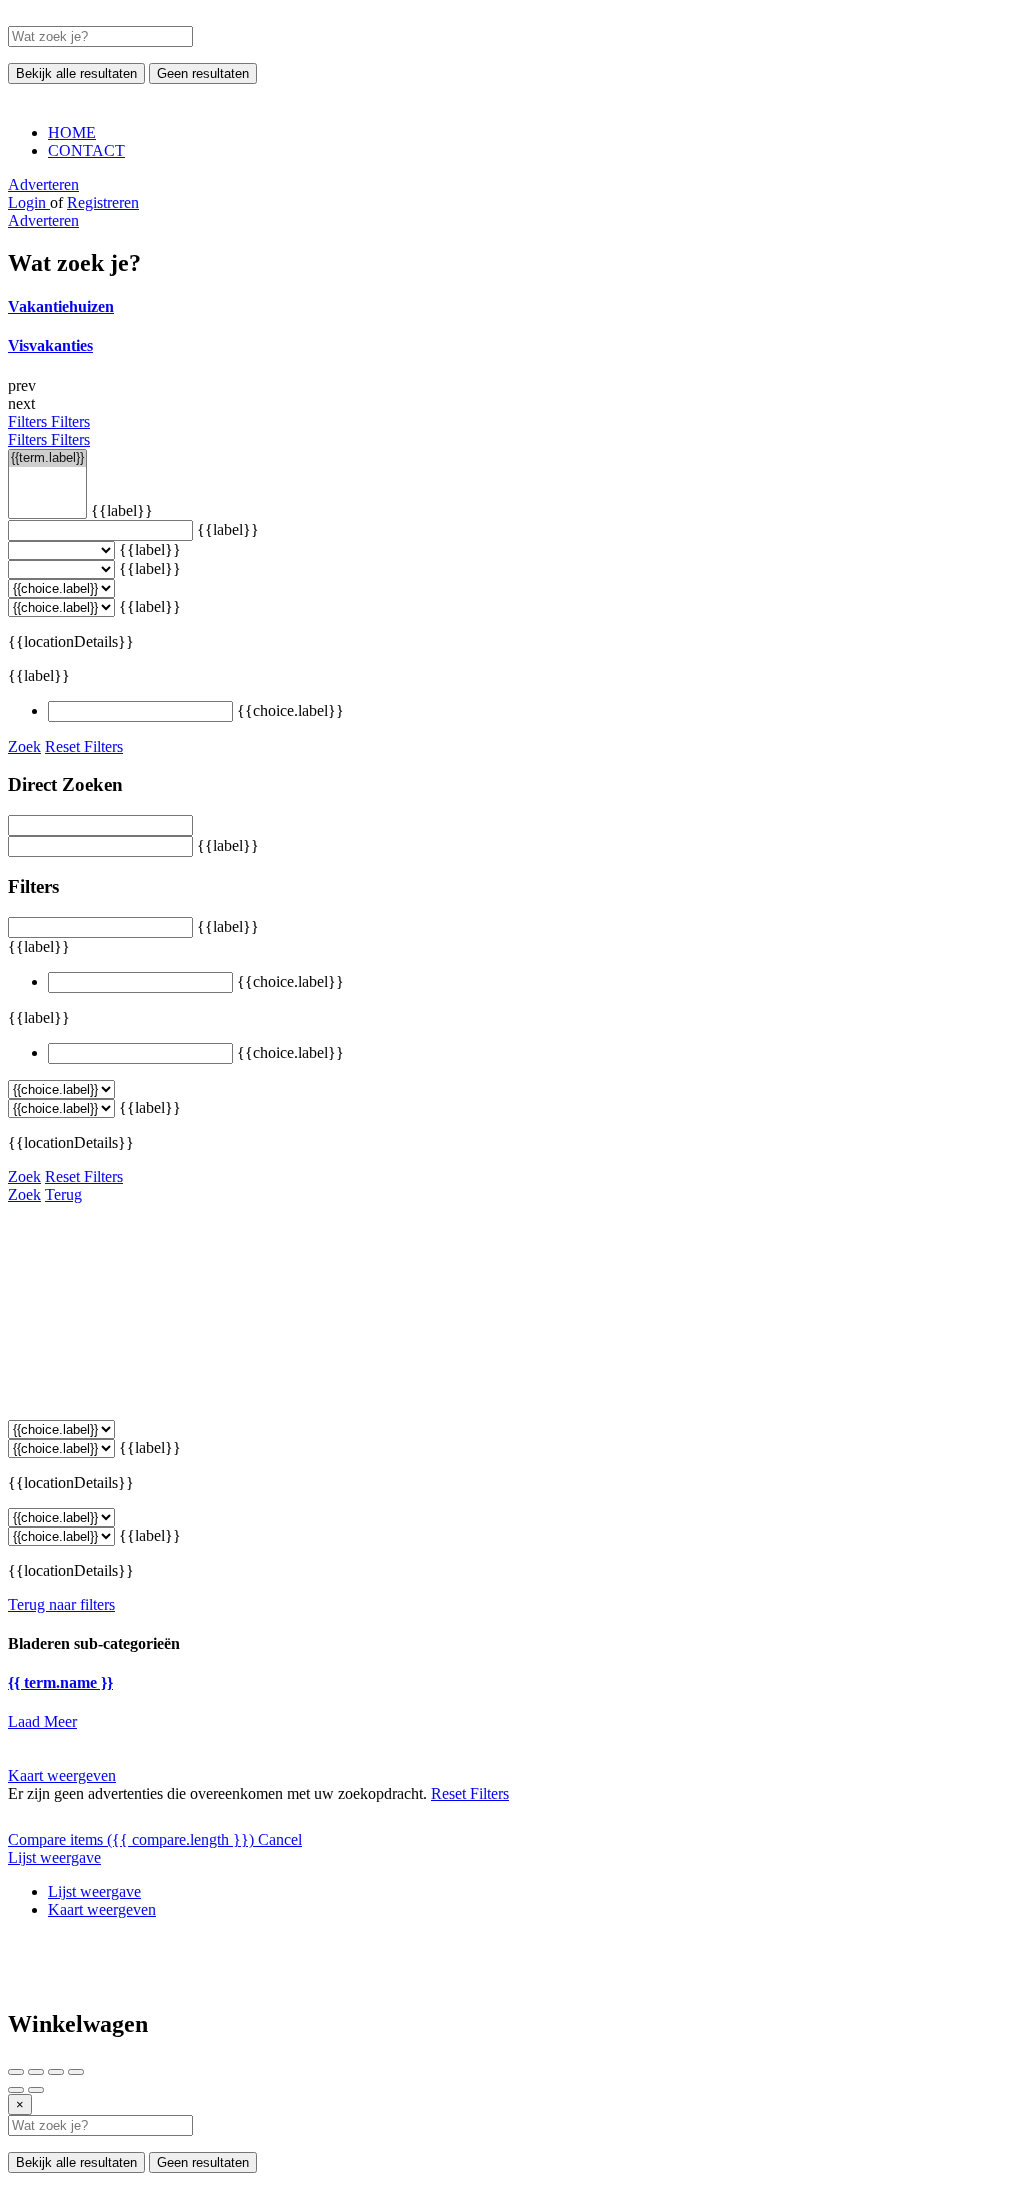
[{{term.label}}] (47, 458)
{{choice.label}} (290, 710)
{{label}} (122, 510)
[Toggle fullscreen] (56, 2072)
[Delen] (36, 2072)
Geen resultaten (203, 73)
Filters (29, 421)
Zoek (24, 746)
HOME (72, 132)
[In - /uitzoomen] (76, 2072)
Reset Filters (84, 746)
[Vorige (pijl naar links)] (16, 2090)
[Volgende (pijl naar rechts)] (36, 2090)
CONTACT (86, 150)
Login (29, 202)
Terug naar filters (61, 1604)
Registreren (103, 202)
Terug (63, 1194)
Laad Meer (42, 1721)
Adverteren (43, 184)
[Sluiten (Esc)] (16, 2072)
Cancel (280, 1839)
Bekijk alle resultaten (76, 73)
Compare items (131, 1839)
